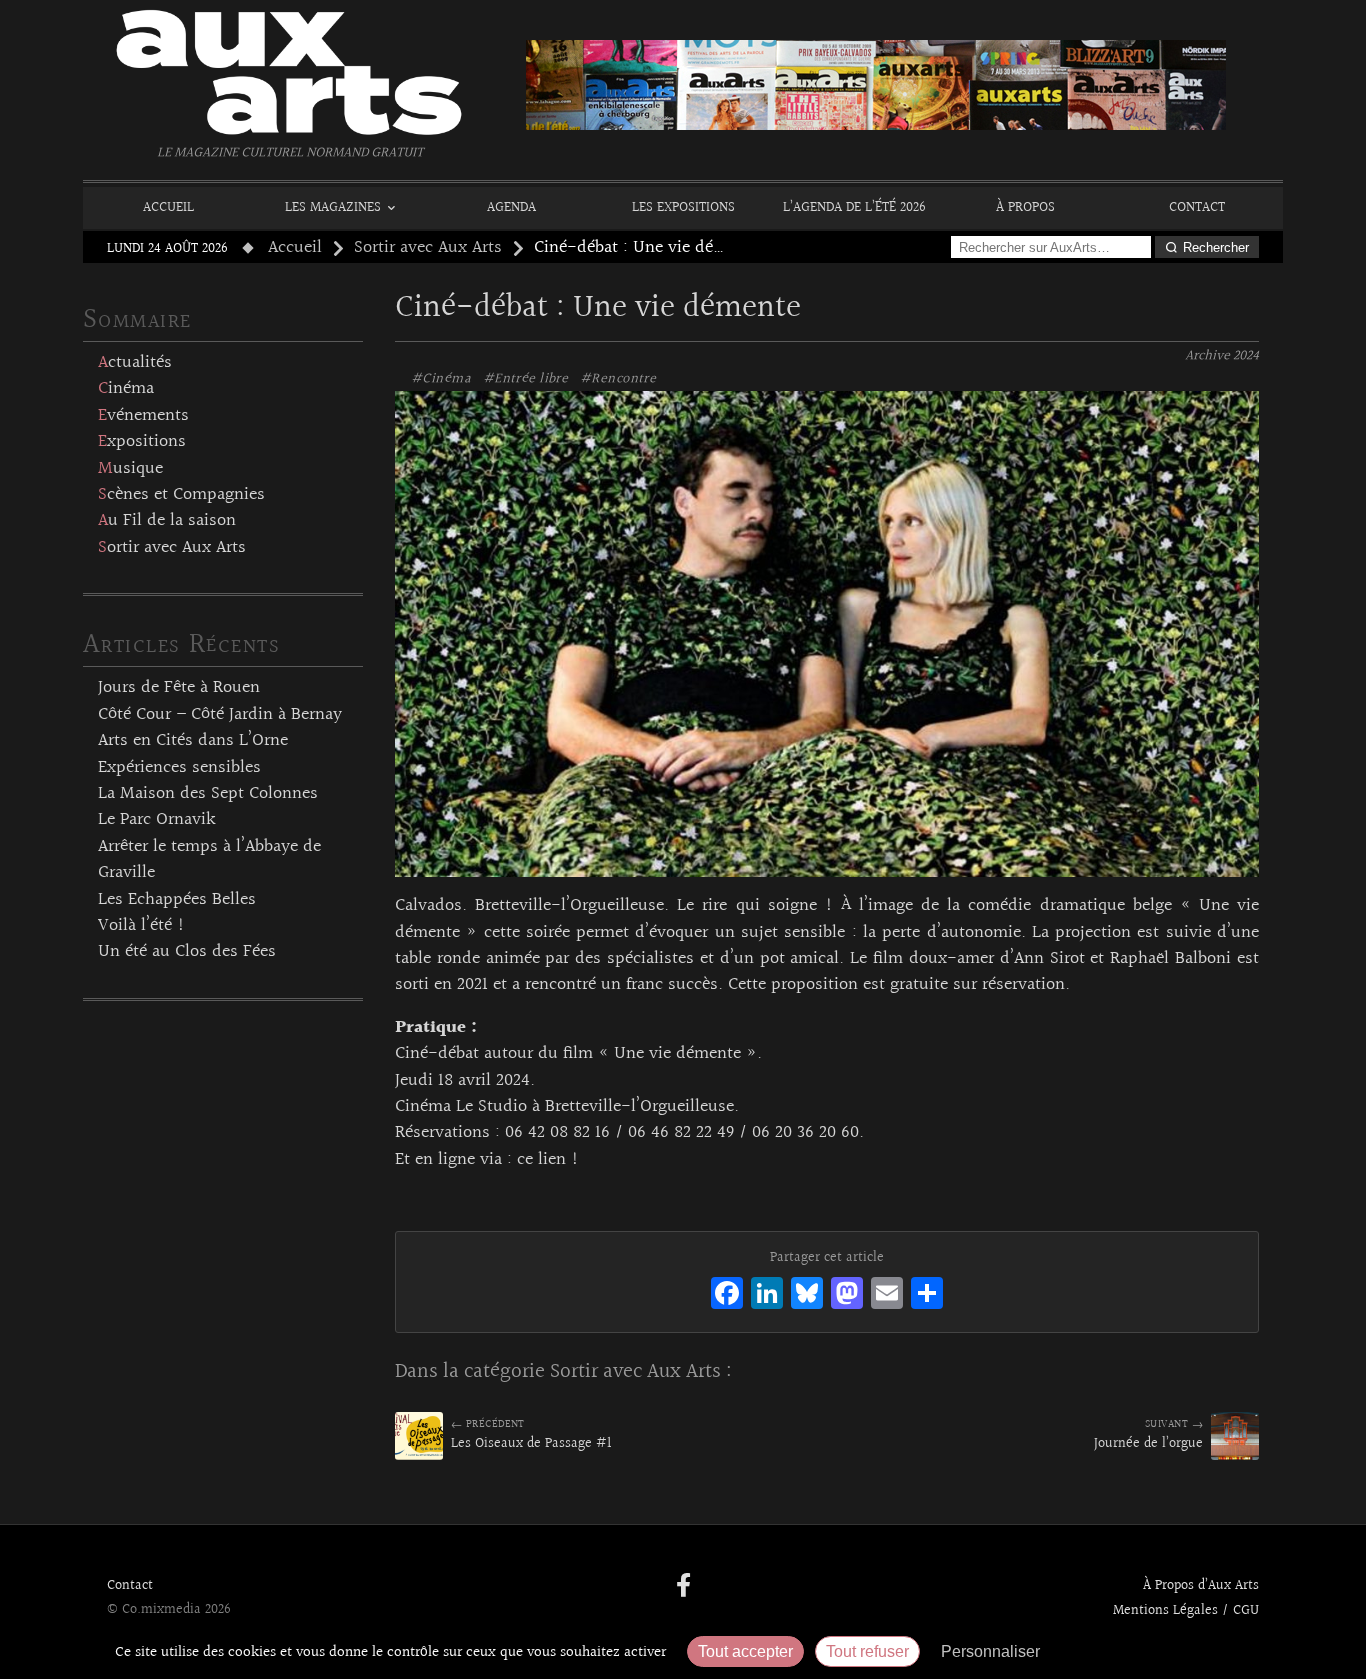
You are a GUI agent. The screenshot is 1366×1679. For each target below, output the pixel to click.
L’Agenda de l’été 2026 (854, 207)
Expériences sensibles (179, 768)
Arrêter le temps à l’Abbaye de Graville (209, 860)
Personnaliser (990, 1651)
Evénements (143, 416)
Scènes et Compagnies (181, 495)
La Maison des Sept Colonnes (208, 794)
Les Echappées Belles (177, 900)
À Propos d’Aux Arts (1201, 1586)
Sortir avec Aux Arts (428, 248)
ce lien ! (548, 1160)
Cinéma (126, 389)
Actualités (135, 363)
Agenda (511, 207)
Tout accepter (745, 1651)
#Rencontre (618, 379)
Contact (1197, 207)
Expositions (142, 442)
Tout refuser (867, 1651)
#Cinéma (441, 379)
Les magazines (333, 207)
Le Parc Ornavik (157, 820)
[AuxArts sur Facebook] (683, 1587)
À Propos (1025, 207)
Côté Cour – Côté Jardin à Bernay (220, 715)
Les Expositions (683, 207)
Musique (130, 469)
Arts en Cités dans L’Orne (193, 741)
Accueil (168, 207)
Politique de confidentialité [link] (1158, 1651)
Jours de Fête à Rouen (179, 688)
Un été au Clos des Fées (187, 952)
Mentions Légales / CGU (1186, 1611)
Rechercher (1216, 247)
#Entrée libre (525, 379)
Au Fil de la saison (167, 521)
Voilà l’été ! (141, 926)
